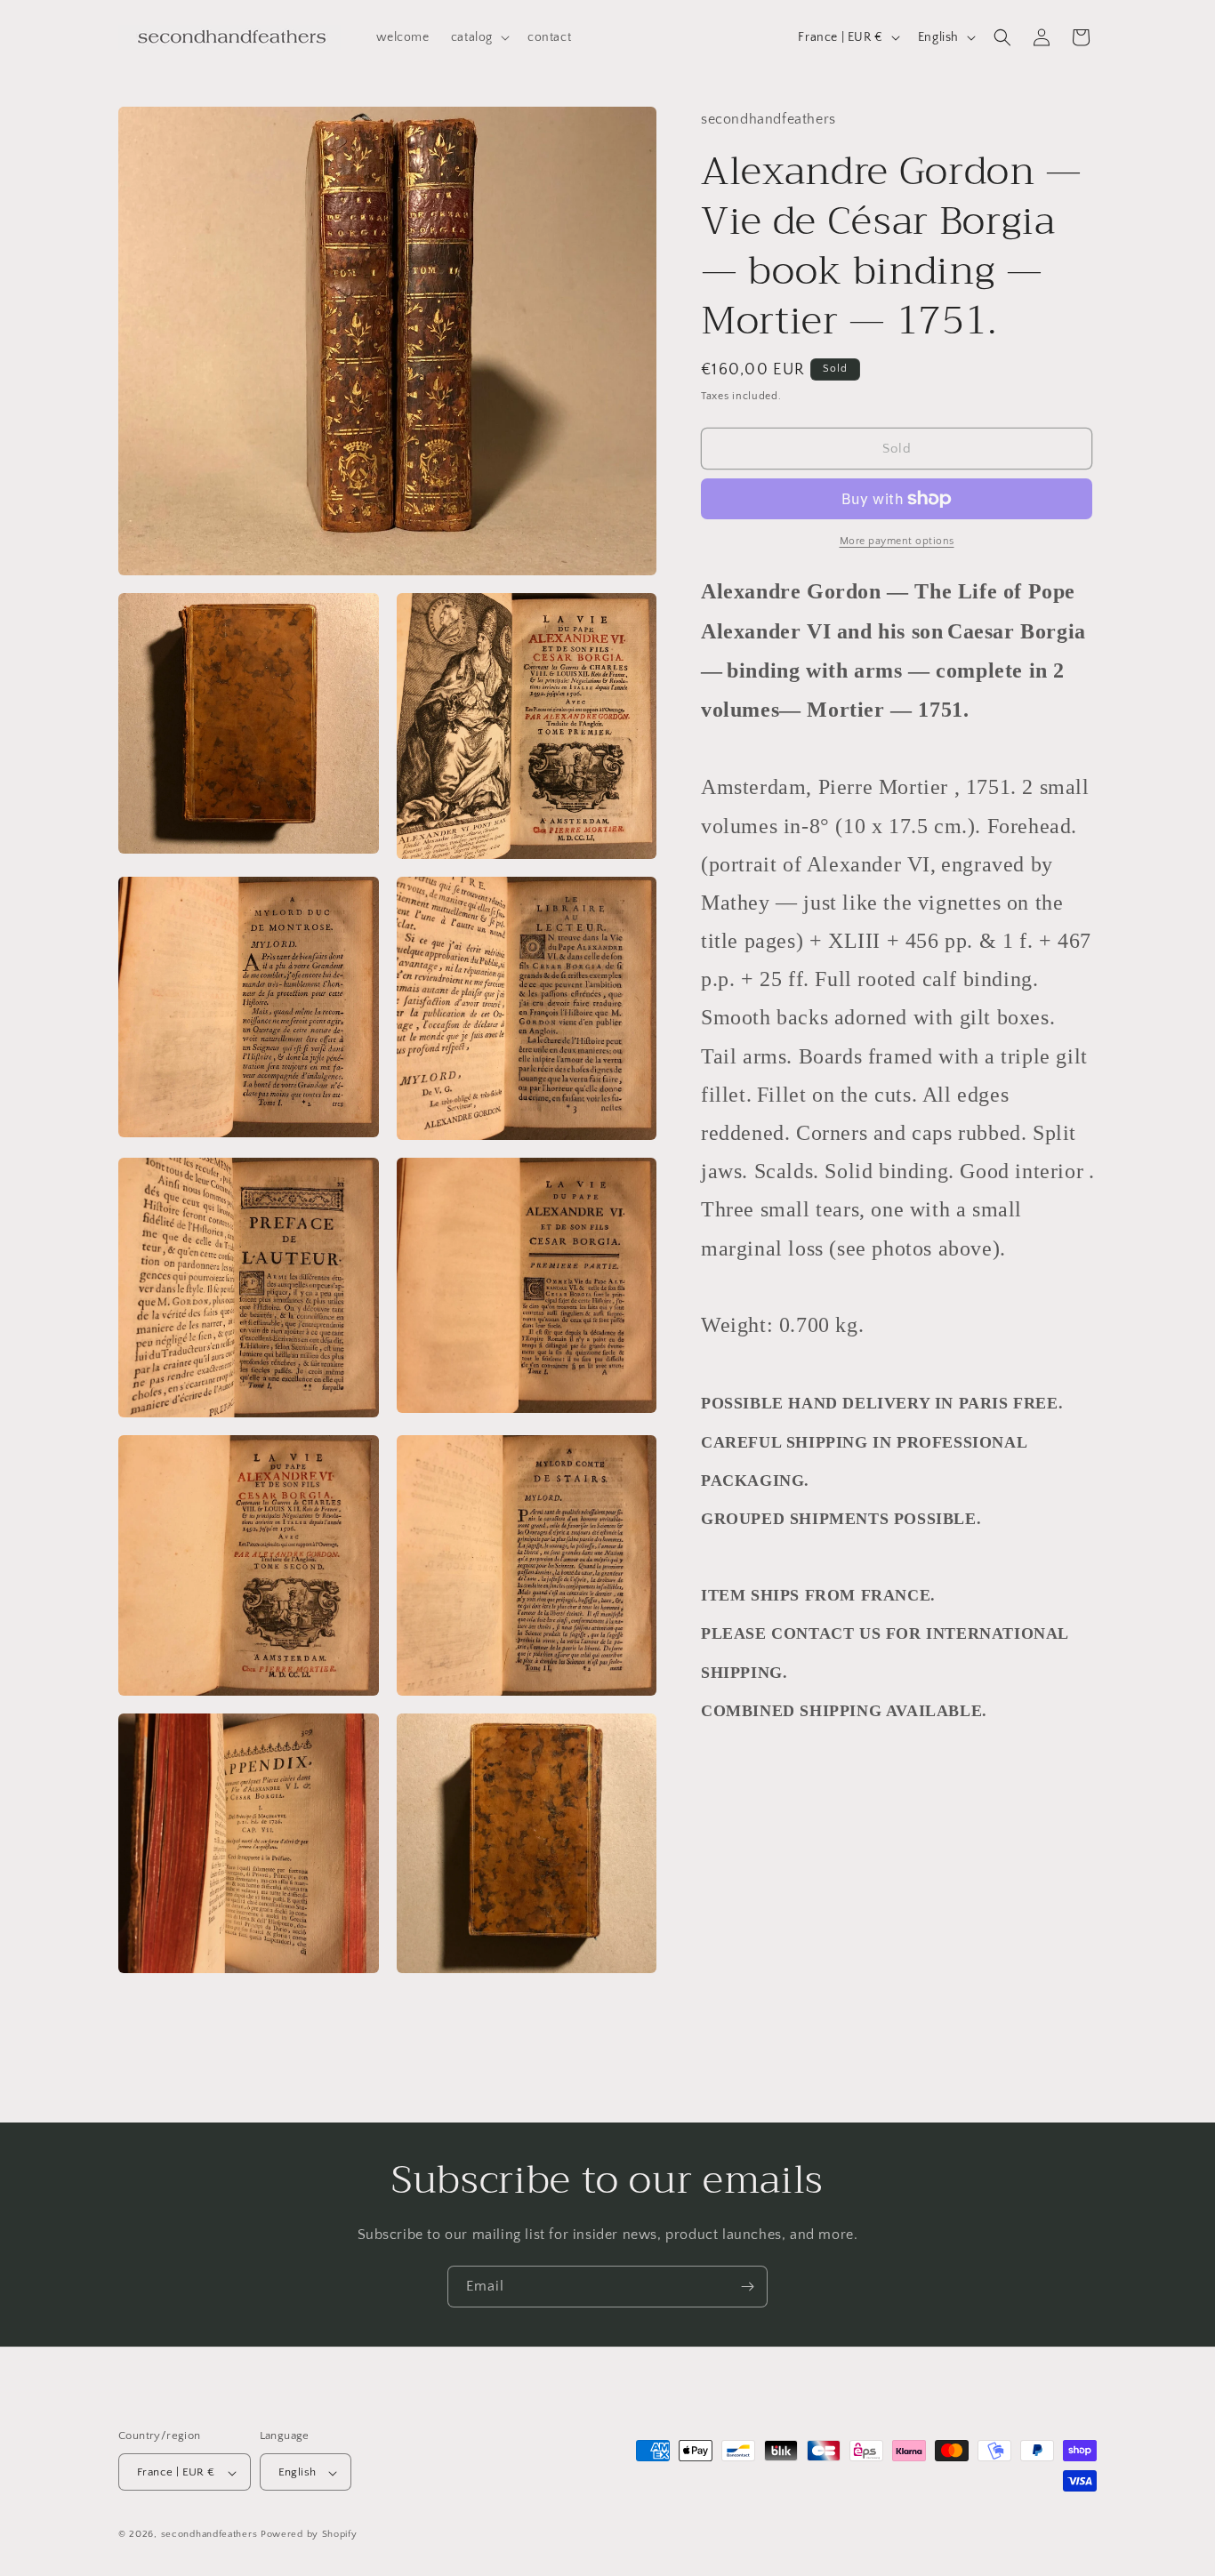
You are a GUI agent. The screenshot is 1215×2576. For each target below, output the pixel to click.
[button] (479, 37)
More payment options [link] (897, 541)
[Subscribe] (747, 2287)
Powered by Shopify (309, 2535)
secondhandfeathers (209, 2535)
